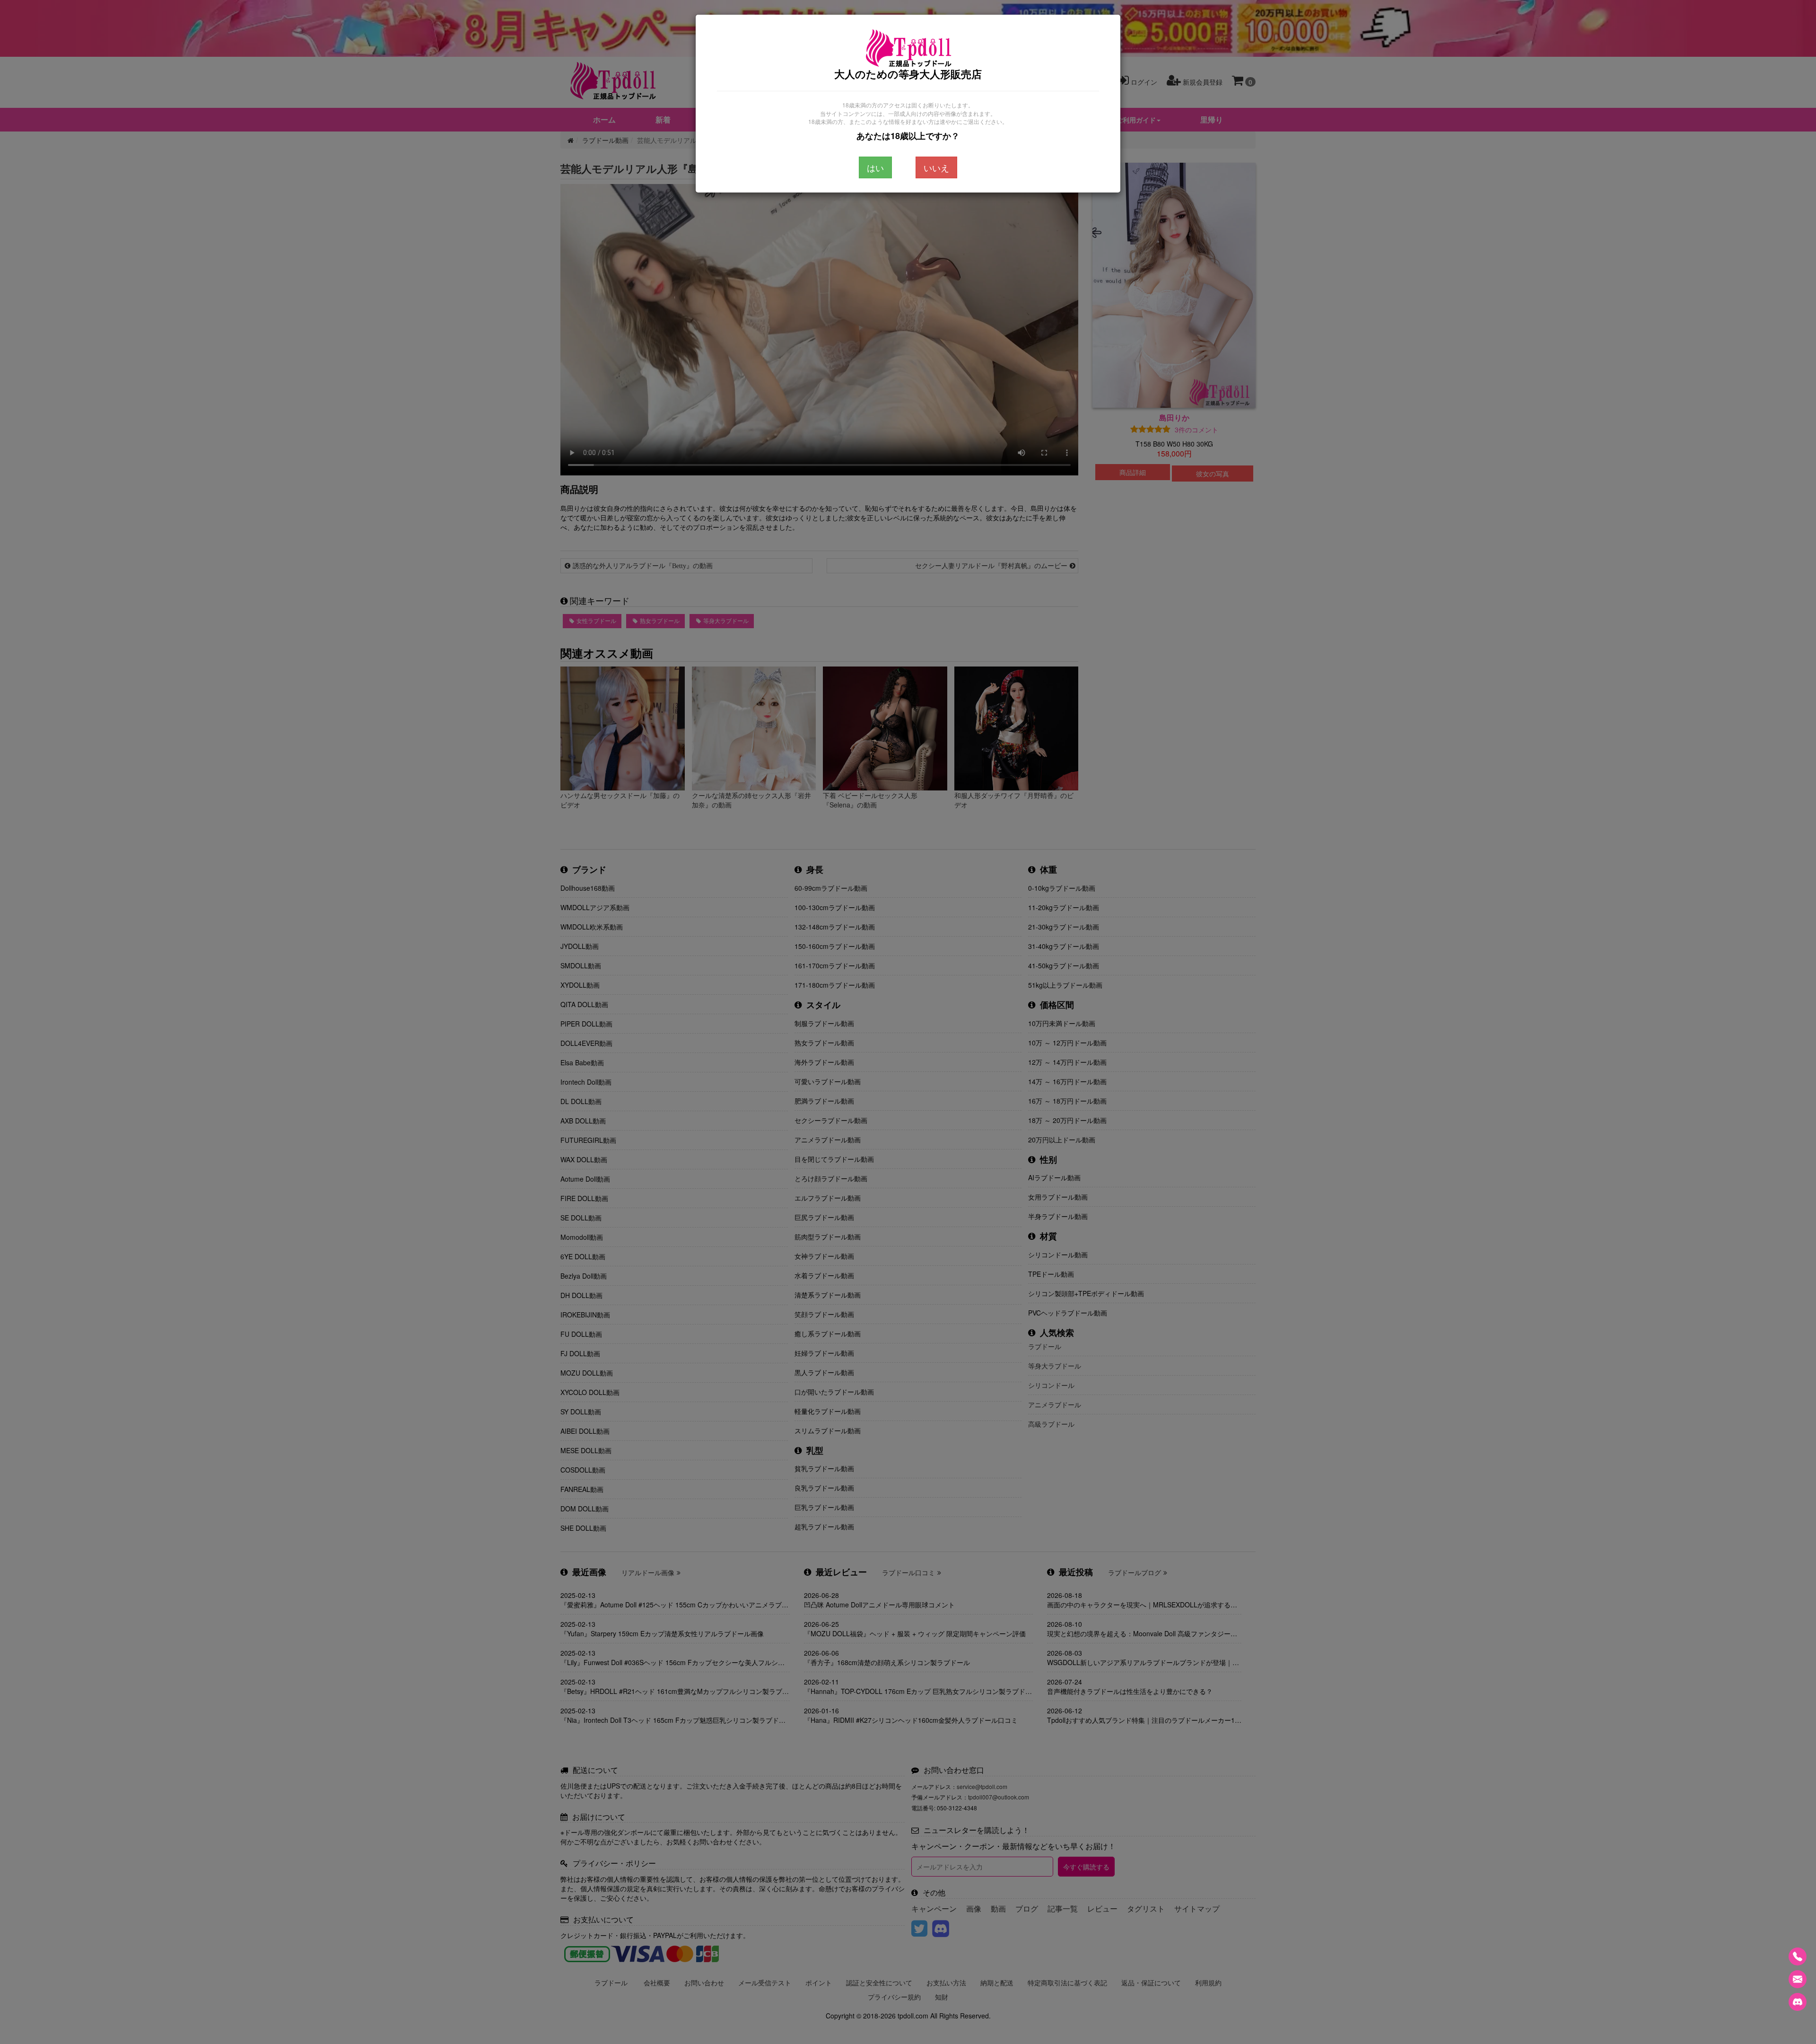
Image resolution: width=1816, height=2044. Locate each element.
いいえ (936, 167)
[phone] (1798, 1956)
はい (875, 167)
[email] (1798, 1979)
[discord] (1798, 2002)
